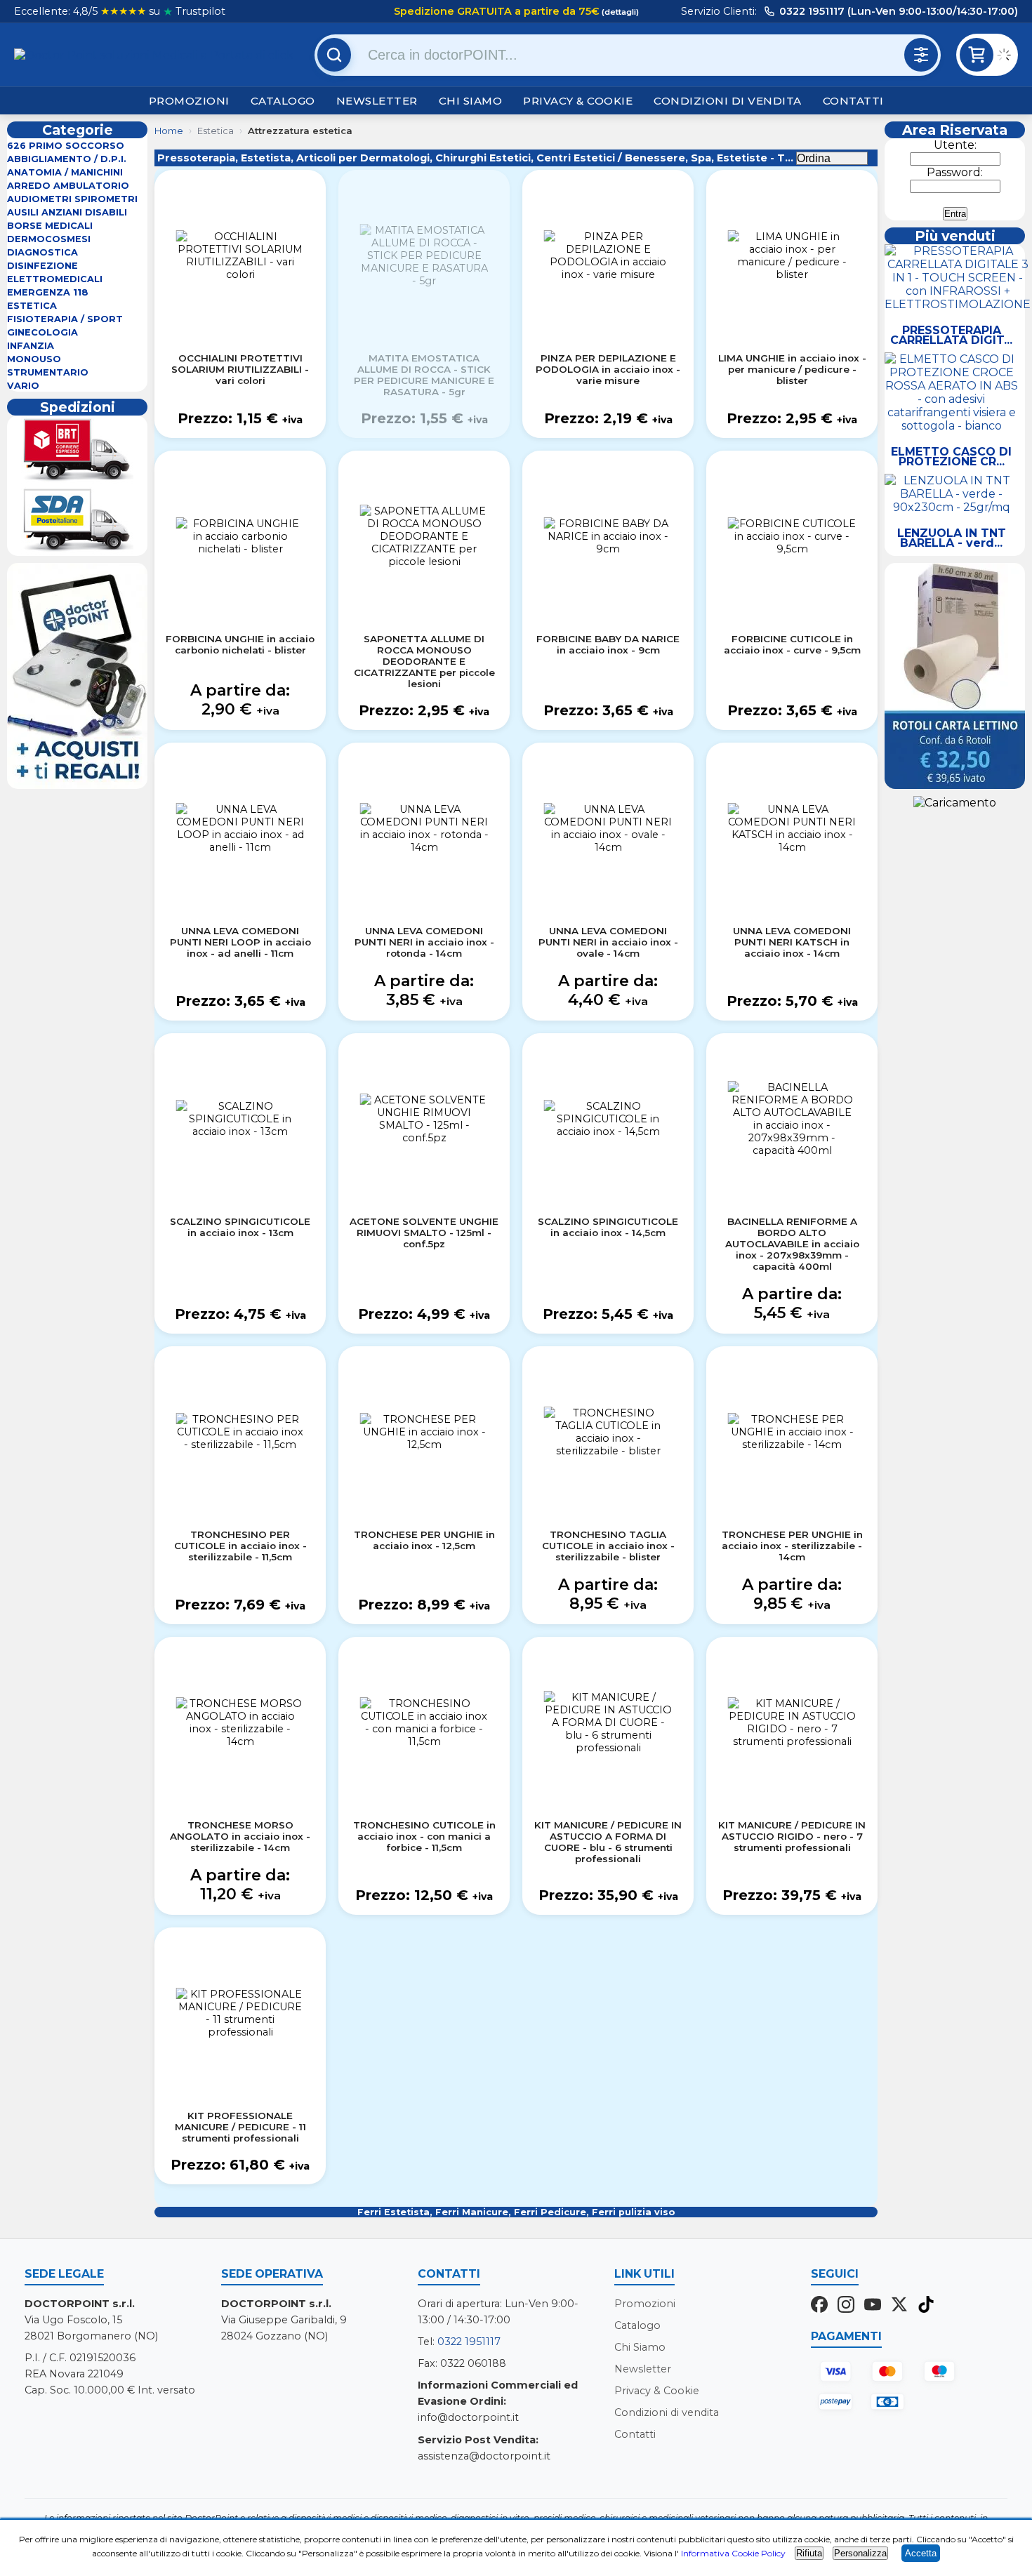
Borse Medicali (50, 226)
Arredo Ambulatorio (68, 186)
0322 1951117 (469, 2342)
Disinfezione (42, 266)
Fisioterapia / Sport (65, 319)
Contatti (853, 101)
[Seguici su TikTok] (926, 2306)
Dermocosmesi (49, 239)
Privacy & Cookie (578, 101)
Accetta (921, 2553)
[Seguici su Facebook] (819, 2306)
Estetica (32, 306)
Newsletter (377, 101)
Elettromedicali (55, 279)
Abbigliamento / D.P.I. (67, 159)
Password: (955, 172)
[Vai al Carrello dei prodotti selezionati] (1007, 57)
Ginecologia (42, 332)
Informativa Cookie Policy (733, 2553)
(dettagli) (619, 12)
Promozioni (189, 101)
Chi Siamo (471, 101)
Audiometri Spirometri (72, 199)
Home (169, 131)
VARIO (23, 386)
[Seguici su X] (899, 2306)
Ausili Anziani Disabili (67, 212)
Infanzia (31, 346)
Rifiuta (809, 2553)
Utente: (955, 145)
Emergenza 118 (48, 292)
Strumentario (48, 372)
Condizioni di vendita (728, 101)
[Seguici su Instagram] (846, 2306)
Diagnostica (42, 252)
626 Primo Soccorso (66, 146)
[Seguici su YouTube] (873, 2306)
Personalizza (860, 2553)
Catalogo (283, 101)
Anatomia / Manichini (65, 172)
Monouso (34, 359)
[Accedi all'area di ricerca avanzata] (921, 55)
